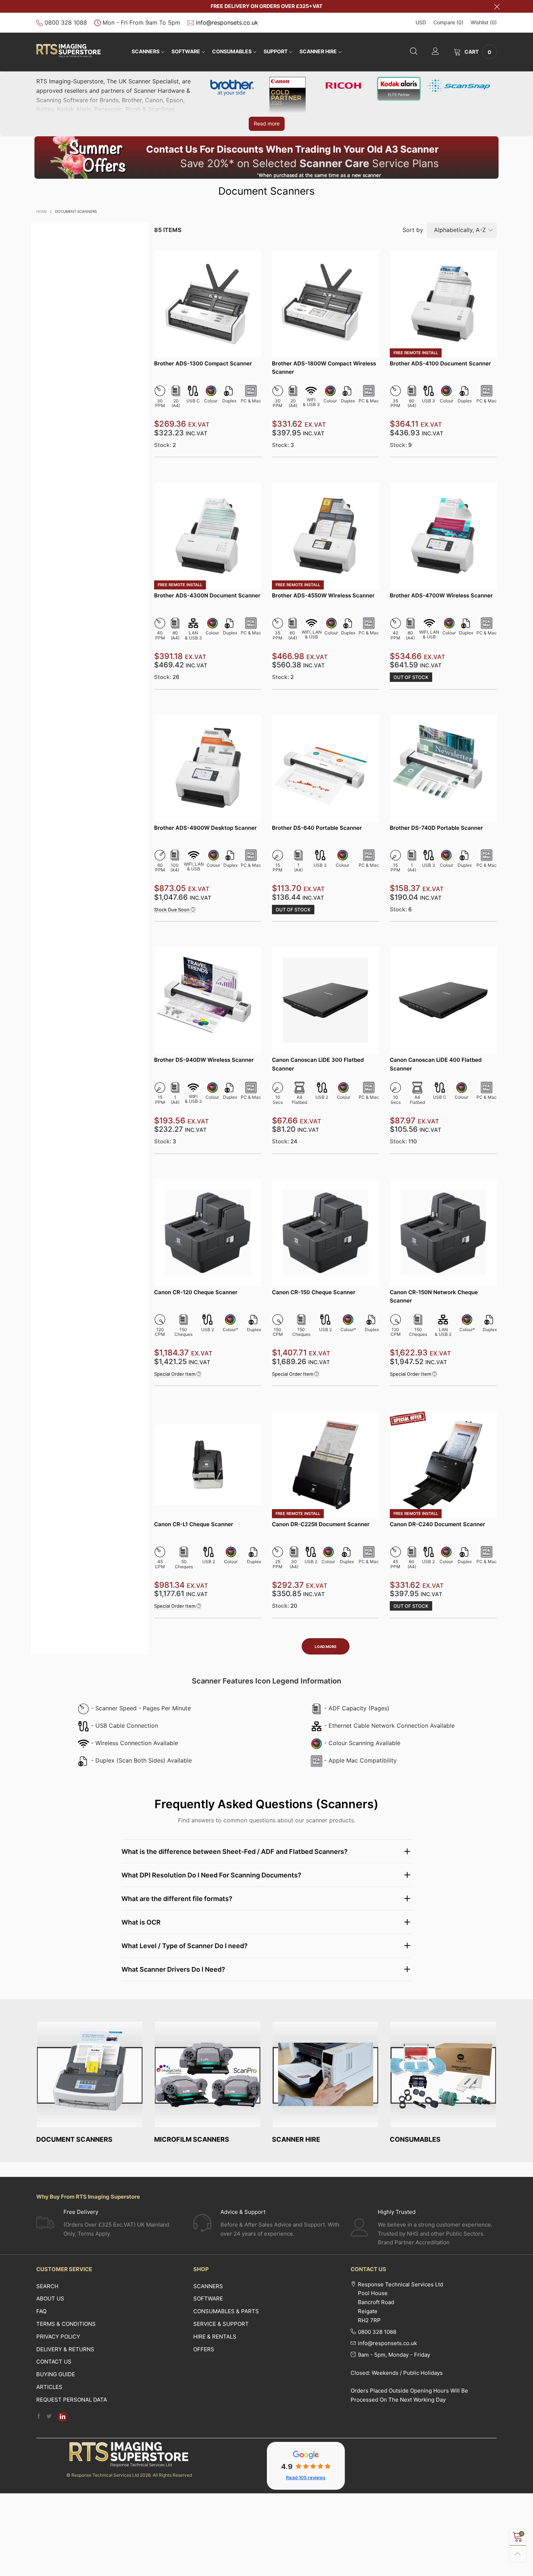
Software (208, 2298)
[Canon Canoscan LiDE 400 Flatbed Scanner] (443, 1000)
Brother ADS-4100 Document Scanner (440, 363)
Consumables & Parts (226, 2311)
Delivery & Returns (65, 2349)
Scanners (146, 51)
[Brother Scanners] (232, 86)
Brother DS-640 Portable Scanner (317, 828)
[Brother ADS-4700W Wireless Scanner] (443, 536)
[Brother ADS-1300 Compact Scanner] (208, 304)
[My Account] (435, 52)
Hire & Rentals (215, 2337)
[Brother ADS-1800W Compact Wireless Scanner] (325, 304)
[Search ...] (414, 52)
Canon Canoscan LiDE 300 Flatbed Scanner (318, 1064)
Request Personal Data (72, 2400)
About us (50, 2298)
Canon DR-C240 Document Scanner (437, 1524)
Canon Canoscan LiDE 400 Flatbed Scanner (436, 1064)
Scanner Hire (318, 51)
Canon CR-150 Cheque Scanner (314, 1292)
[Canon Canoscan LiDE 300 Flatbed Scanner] (325, 1000)
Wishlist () (484, 22)
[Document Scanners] (90, 2074)
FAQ (41, 2311)
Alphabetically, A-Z (460, 230)
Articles (49, 2387)
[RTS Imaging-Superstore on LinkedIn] (62, 2417)
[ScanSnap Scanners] (459, 85)
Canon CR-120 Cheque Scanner (196, 1292)
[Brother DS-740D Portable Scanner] (443, 768)
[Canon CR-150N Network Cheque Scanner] (443, 1233)
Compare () (448, 22)
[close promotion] (497, 6)
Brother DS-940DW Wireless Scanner (204, 1060)
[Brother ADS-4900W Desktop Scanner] (208, 768)
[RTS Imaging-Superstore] (69, 51)
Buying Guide (56, 2374)
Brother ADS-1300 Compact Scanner (203, 363)
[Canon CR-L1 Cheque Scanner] (208, 1465)
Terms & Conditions (66, 2324)
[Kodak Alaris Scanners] (399, 88)
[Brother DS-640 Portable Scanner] (325, 768)
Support (276, 51)
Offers (204, 2349)
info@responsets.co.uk (227, 22)
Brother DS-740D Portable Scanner (436, 828)
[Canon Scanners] (288, 95)
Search (47, 2286)
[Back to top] (518, 2554)
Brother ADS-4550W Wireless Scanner (323, 595)
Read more (267, 123)
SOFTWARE (186, 51)
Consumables (232, 51)
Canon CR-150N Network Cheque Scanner (434, 1296)
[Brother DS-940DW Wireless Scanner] (208, 1000)
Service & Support (221, 2324)
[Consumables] (443, 2074)
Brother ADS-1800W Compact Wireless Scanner (324, 368)
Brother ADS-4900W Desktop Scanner (205, 828)
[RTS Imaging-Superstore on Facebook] (39, 2417)
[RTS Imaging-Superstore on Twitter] (49, 2417)
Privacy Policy (58, 2337)
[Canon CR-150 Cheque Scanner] (325, 1233)
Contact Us (54, 2362)
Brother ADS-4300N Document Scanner (207, 595)
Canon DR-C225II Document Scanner (321, 1524)
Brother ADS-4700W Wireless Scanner (441, 595)
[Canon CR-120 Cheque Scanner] (208, 1233)
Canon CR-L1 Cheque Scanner (194, 1524)
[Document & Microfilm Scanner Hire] (325, 2074)
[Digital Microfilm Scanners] (208, 2074)
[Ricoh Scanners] (343, 85)
